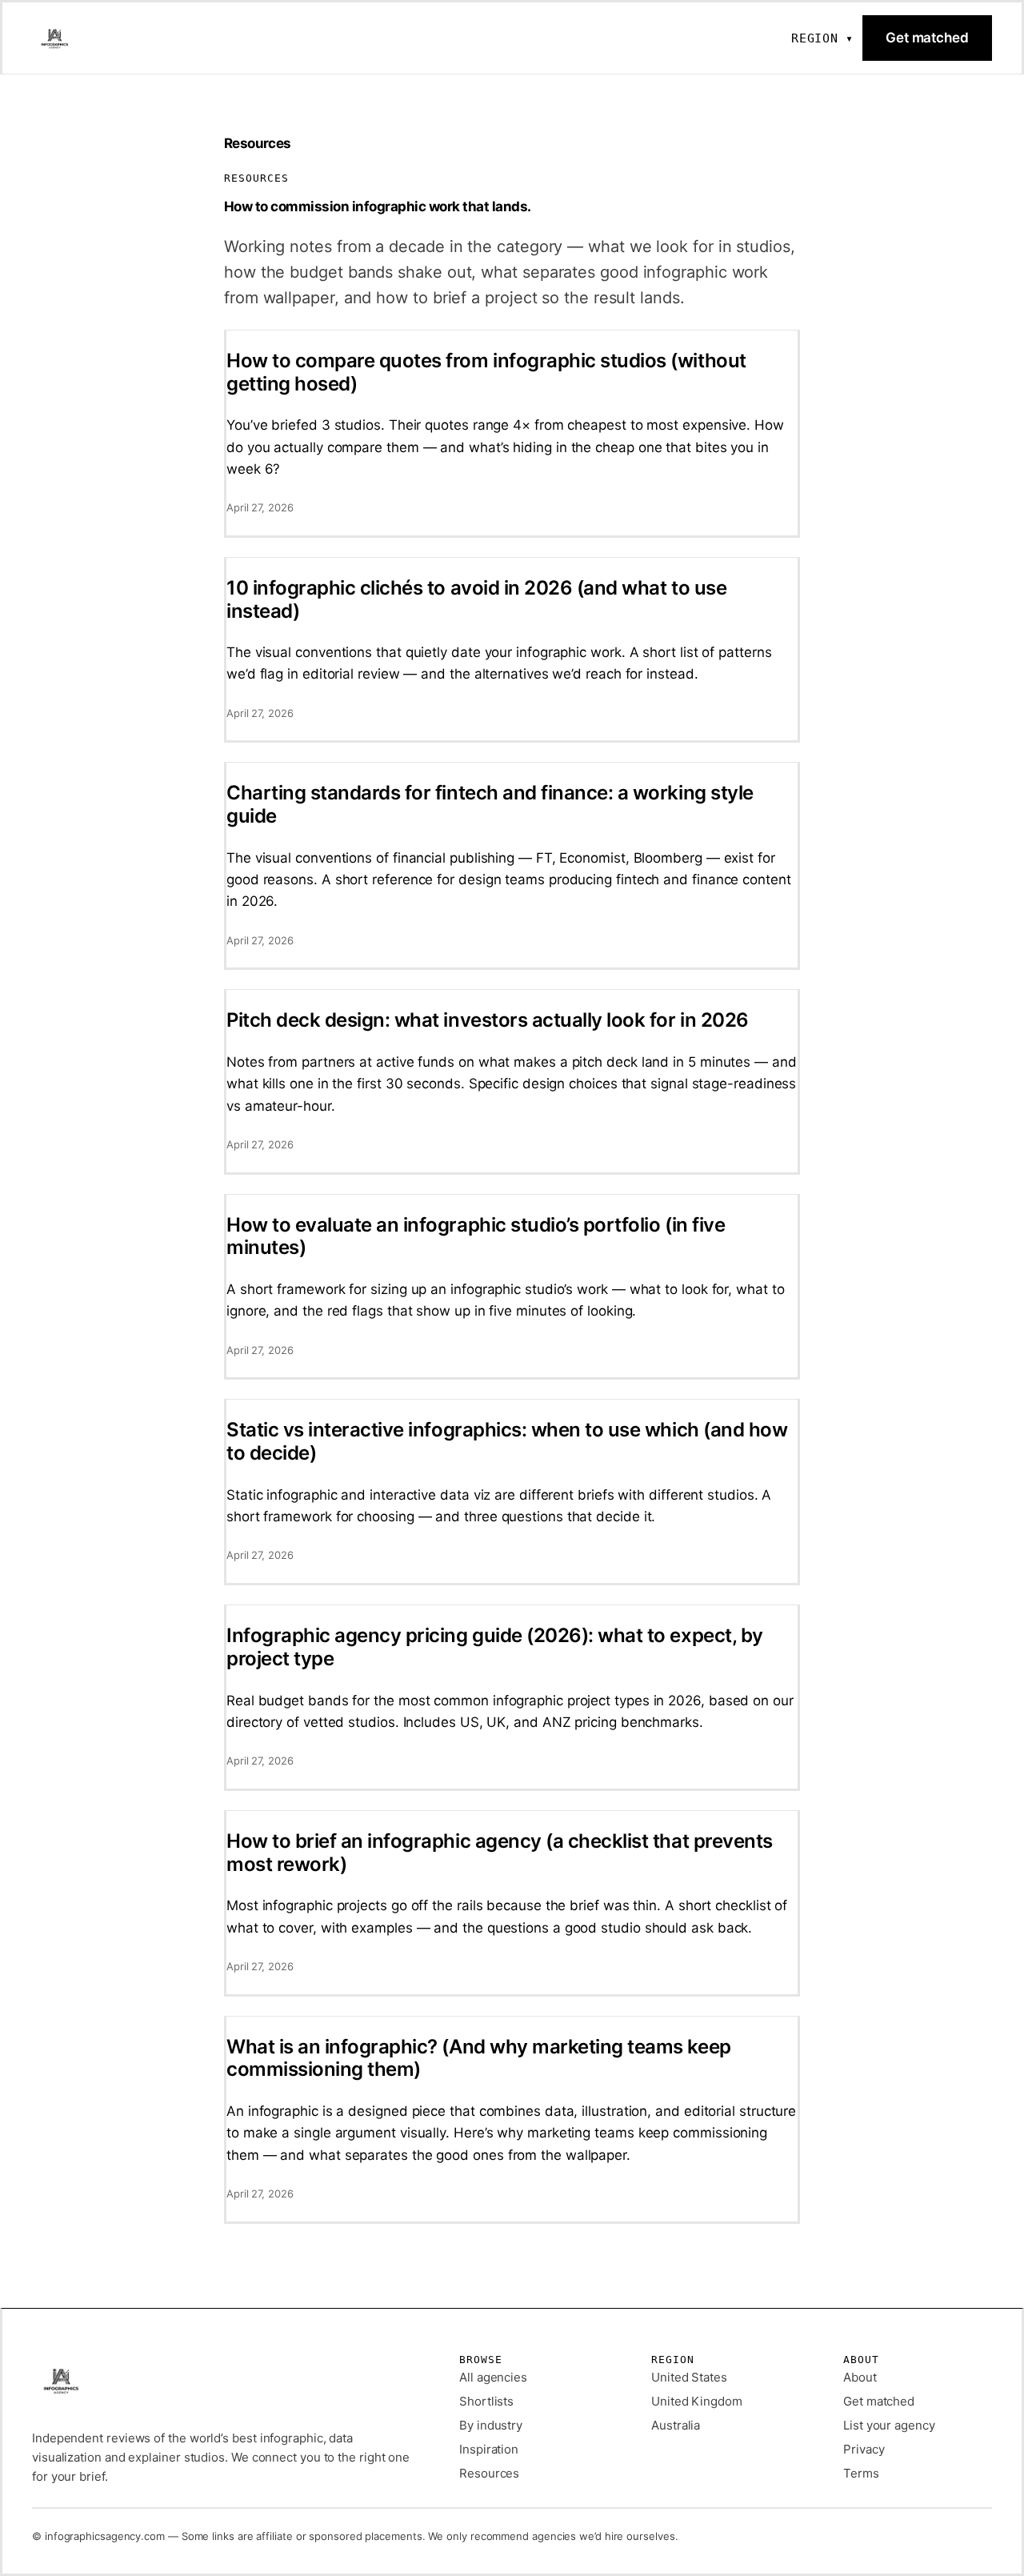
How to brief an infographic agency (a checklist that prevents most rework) (500, 1853)
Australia (676, 2425)
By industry (491, 2425)
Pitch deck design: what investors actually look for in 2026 (488, 1020)
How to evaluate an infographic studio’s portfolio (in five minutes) (476, 1237)
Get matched (927, 38)
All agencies (493, 2377)
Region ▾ (822, 38)
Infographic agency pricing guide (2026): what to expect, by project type (495, 1647)
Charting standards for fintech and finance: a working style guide (490, 805)
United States (689, 2377)
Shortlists (486, 2401)
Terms (861, 2473)
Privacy (864, 2449)
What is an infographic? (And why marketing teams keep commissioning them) (479, 2059)
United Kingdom (697, 2401)
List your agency (889, 2425)
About (860, 2377)
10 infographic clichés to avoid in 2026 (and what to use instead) (476, 600)
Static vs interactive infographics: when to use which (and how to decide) (507, 1442)
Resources (489, 2473)
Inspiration (489, 2449)
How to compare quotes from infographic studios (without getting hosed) (486, 373)
